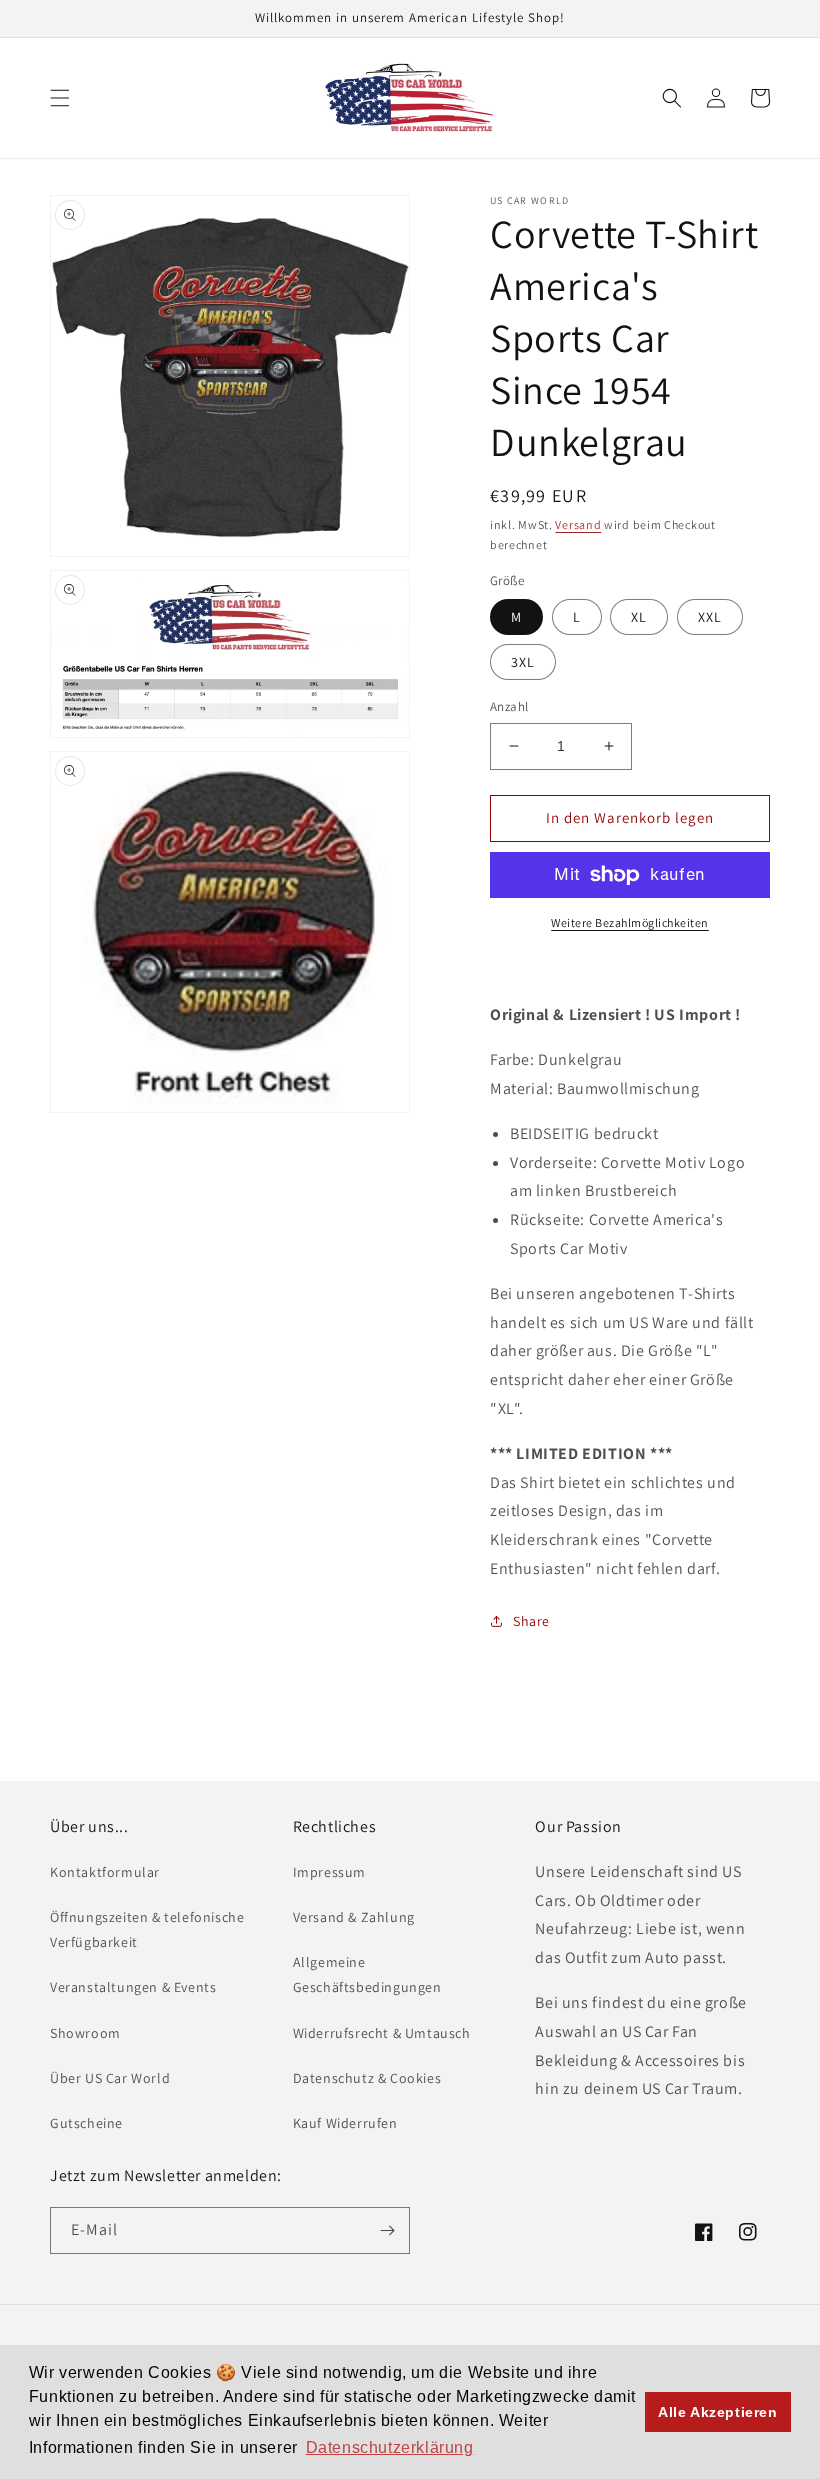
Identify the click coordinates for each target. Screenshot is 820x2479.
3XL (523, 662)
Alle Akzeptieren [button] (718, 2412)
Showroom (85, 2033)
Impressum (329, 1872)
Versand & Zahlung (354, 1917)
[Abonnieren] (387, 2230)
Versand (578, 524)
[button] (60, 98)
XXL (710, 617)
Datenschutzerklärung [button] (390, 2447)
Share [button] (531, 1621)
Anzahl (509, 706)
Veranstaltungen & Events (133, 1987)
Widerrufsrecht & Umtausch (382, 2033)
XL (639, 617)
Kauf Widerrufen (345, 2123)
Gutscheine (86, 2123)
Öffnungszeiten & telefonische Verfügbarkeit (147, 1929)
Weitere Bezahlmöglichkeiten (630, 922)
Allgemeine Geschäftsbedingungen (367, 1974)
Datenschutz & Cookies (367, 2078)
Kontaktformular (105, 1872)
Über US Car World (110, 2078)
